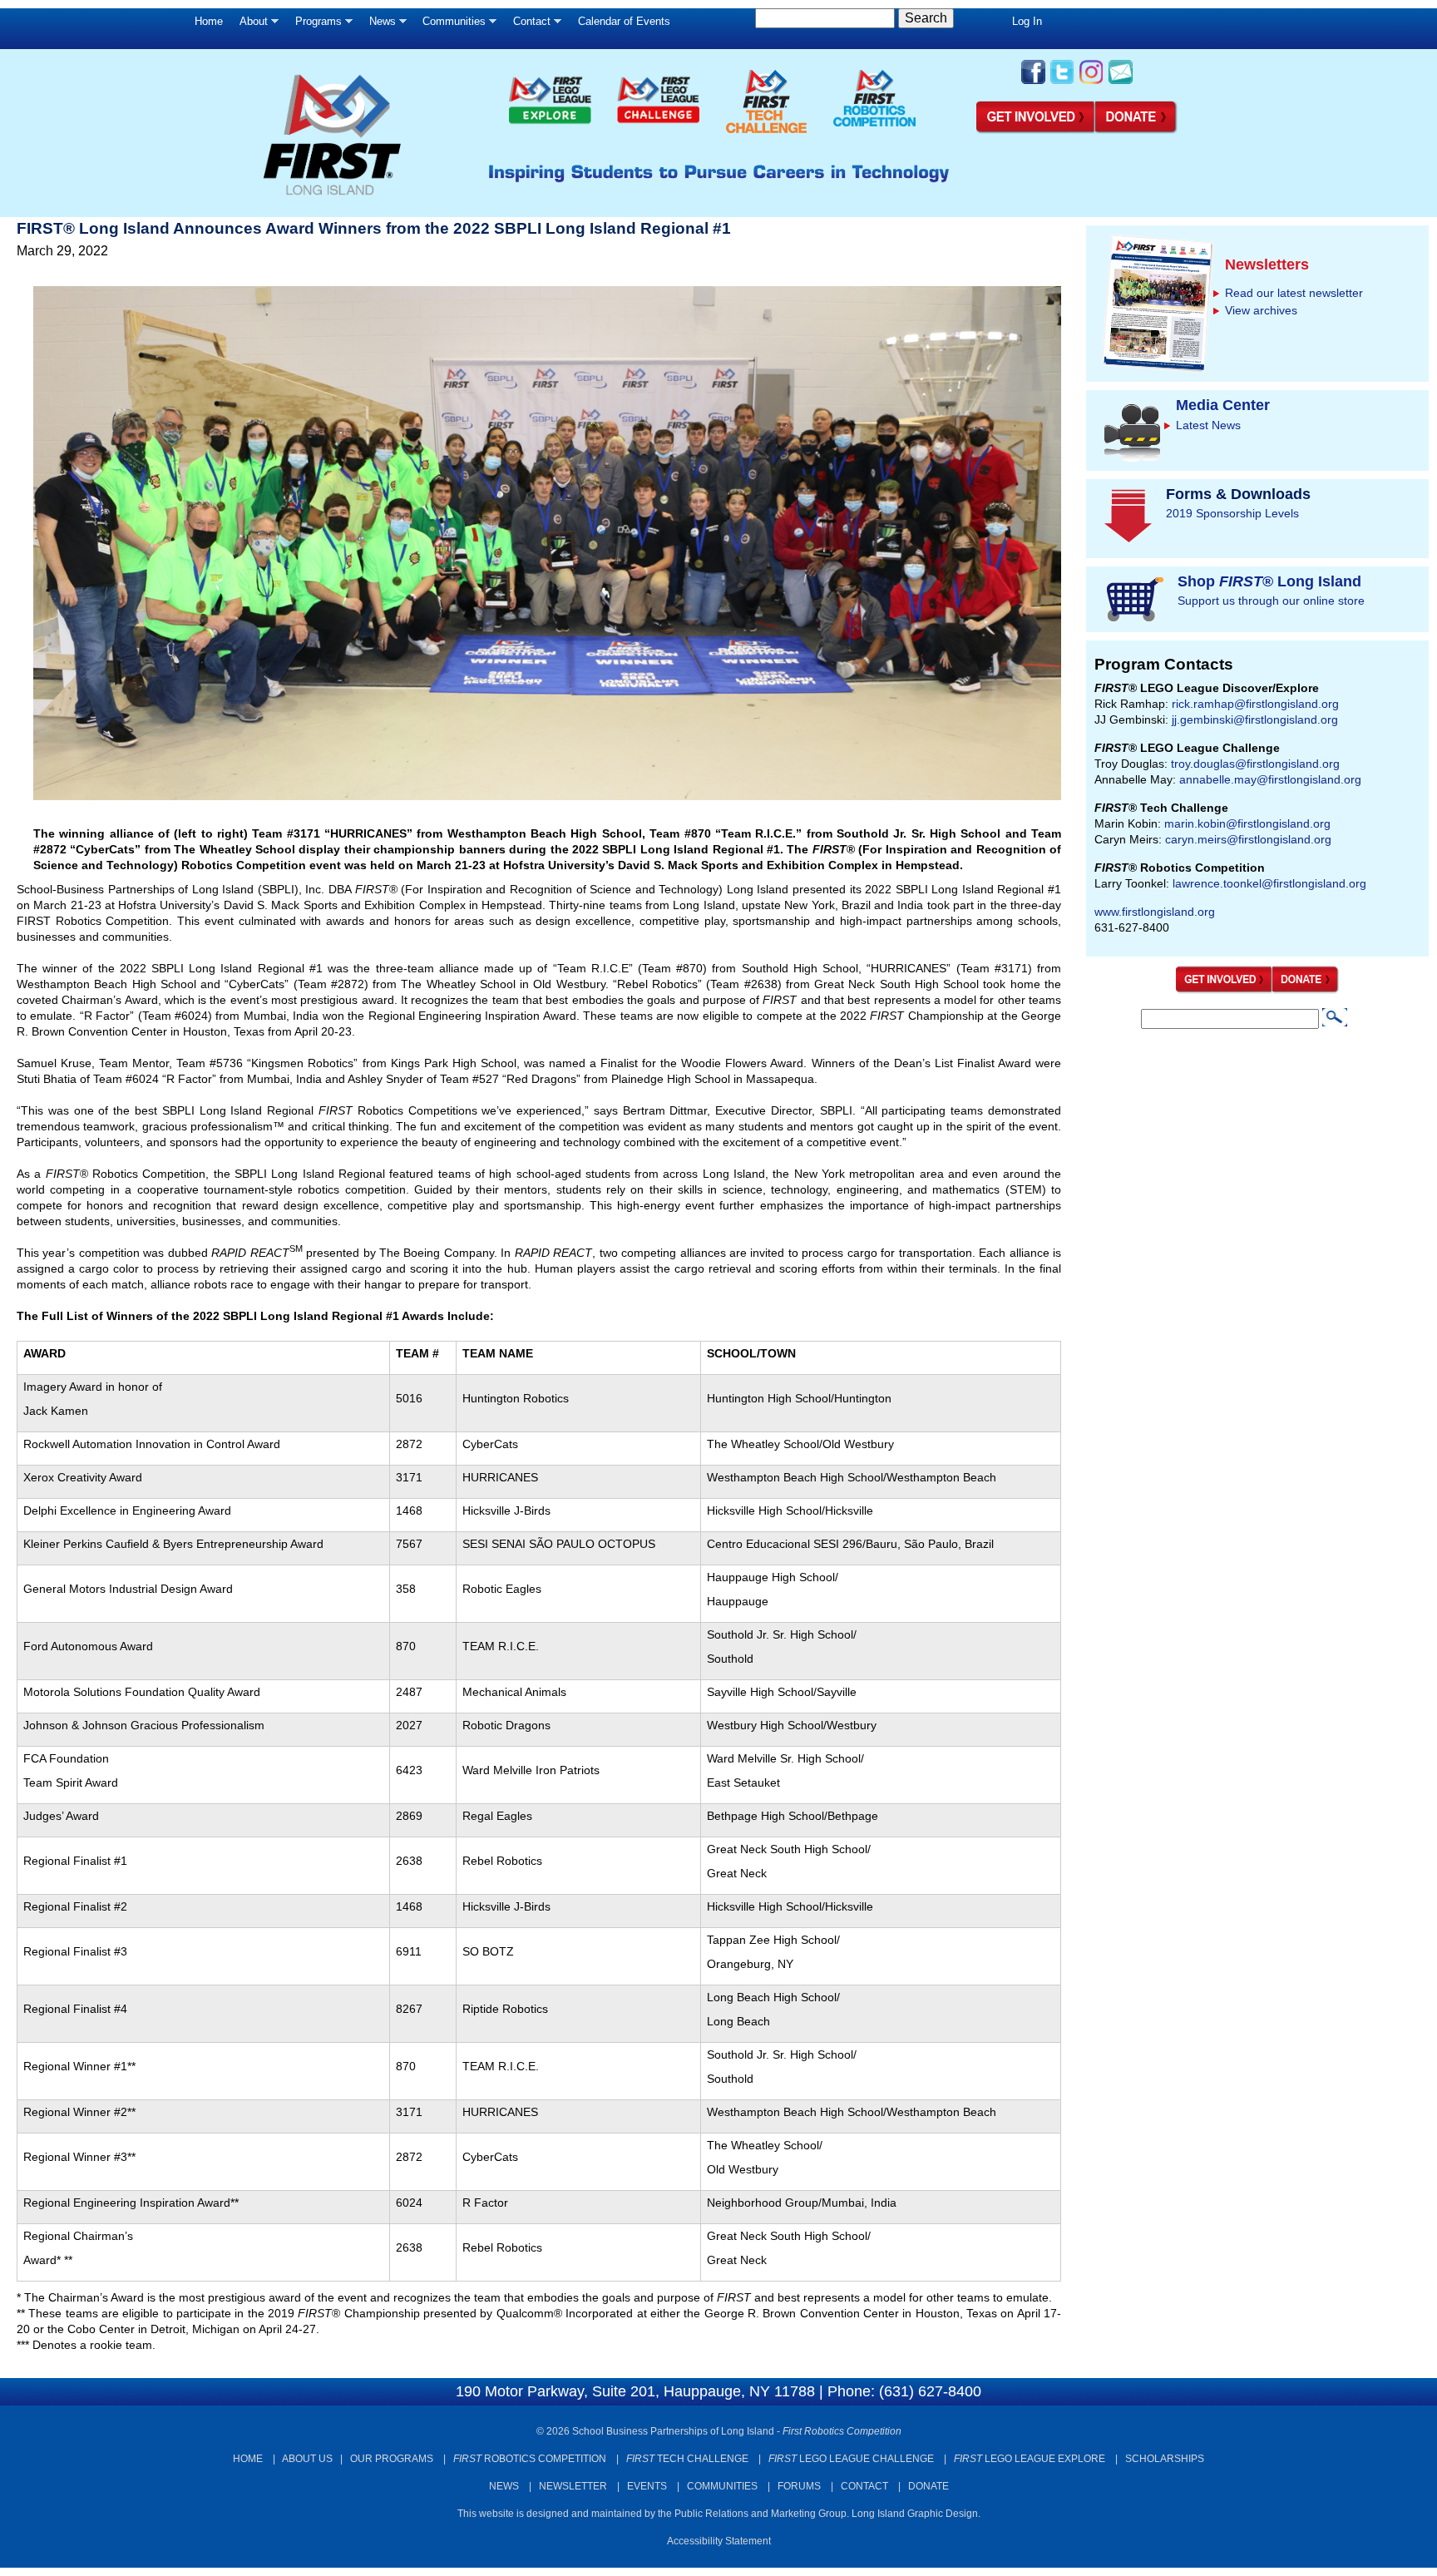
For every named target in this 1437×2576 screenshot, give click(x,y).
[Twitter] (1062, 82)
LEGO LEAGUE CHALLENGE (851, 2459)
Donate (928, 2486)
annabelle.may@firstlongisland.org (1270, 779)
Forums (799, 2486)
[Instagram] (1091, 82)
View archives (1261, 310)
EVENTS (647, 2486)
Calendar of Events (624, 21)
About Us (307, 2459)
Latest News (1208, 425)
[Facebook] (1033, 82)
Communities (450, 25)
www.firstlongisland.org (1155, 912)
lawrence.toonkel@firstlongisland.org (1269, 883)
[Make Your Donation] (1137, 131)
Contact (528, 25)
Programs (314, 25)
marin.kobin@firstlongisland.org (1247, 823)
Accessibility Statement (719, 2541)
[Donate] (1306, 990)
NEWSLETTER (573, 2486)
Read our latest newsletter (1294, 293)
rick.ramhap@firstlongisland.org (1255, 704)
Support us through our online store (1271, 601)
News (378, 25)
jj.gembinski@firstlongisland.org (1255, 719)
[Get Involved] (1036, 131)
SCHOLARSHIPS (1165, 2459)
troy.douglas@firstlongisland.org (1255, 764)
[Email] (1121, 82)
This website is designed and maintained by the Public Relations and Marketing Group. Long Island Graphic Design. (719, 2514)
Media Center (1223, 405)
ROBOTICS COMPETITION (530, 2459)
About (249, 25)
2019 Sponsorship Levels (1232, 513)
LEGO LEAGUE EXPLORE (1030, 2459)
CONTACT (864, 2486)
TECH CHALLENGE (687, 2459)
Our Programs (392, 2459)
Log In (1027, 21)
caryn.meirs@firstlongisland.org (1248, 839)
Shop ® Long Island (1269, 581)
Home (209, 21)
